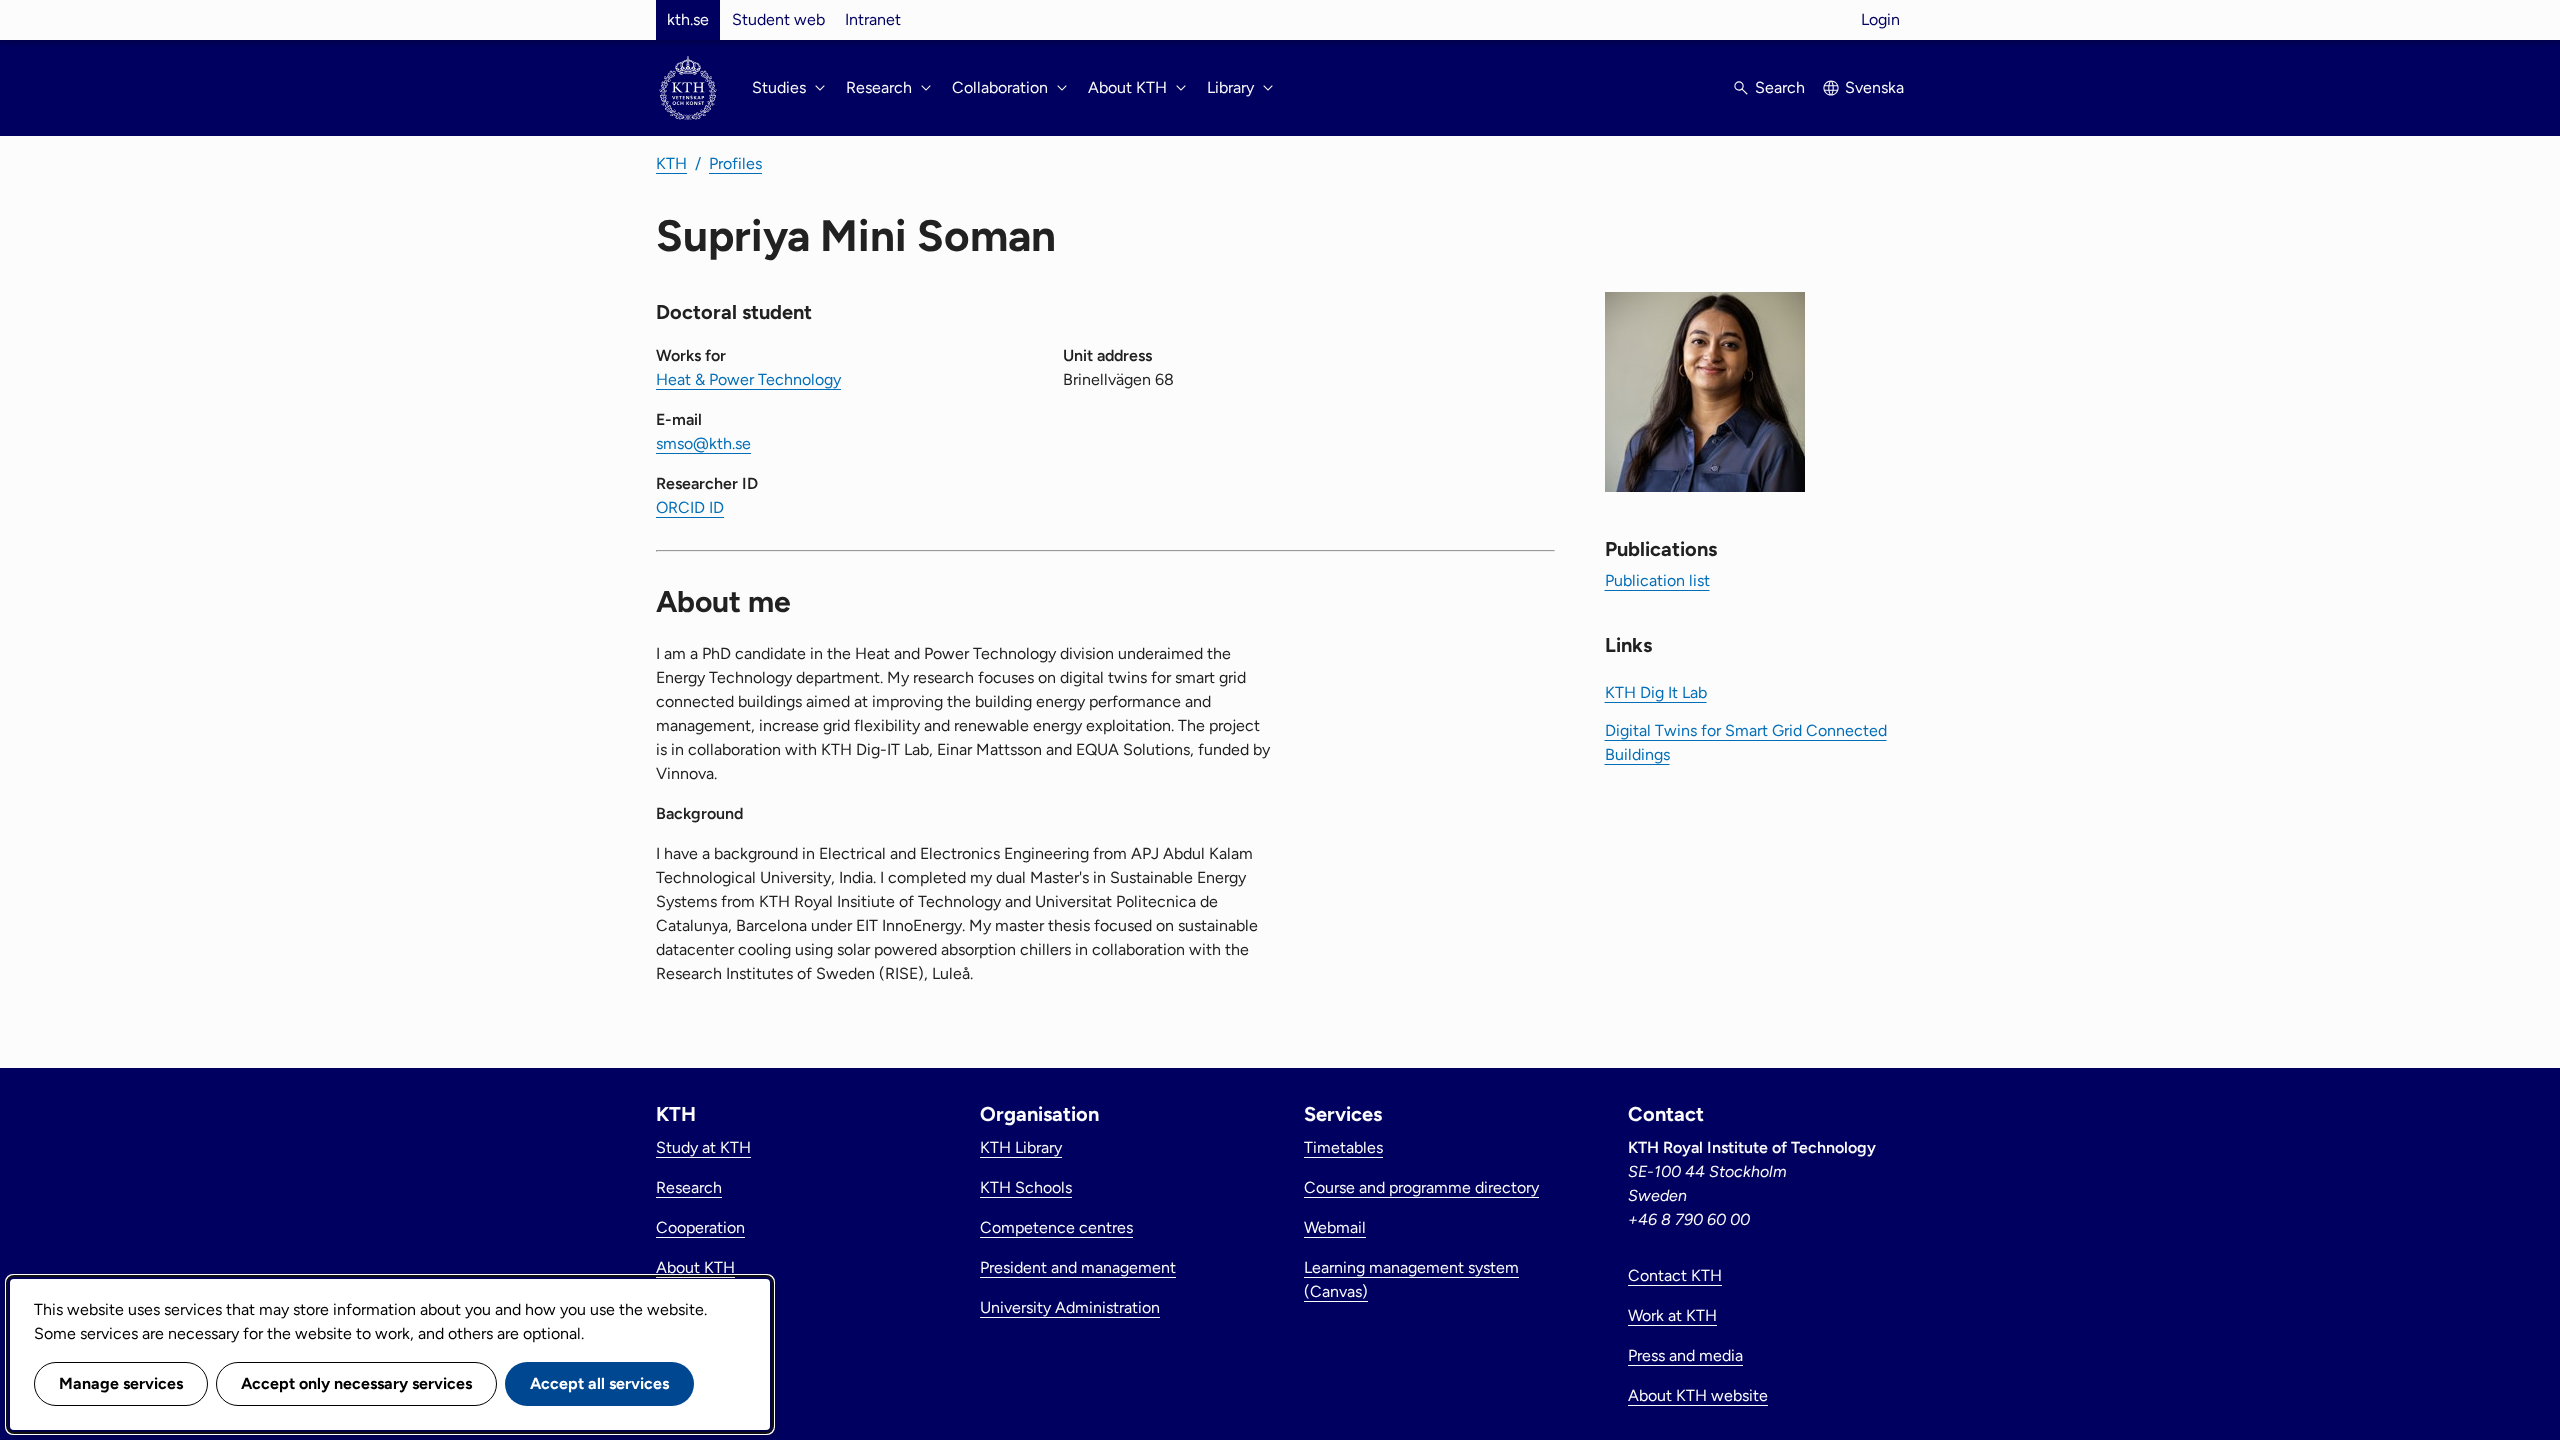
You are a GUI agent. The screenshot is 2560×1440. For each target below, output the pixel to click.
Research (689, 1187)
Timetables (1343, 1147)
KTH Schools (1026, 1187)
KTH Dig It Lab (1656, 692)
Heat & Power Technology (748, 379)
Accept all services (599, 1383)
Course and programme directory (1421, 1187)
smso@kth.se (703, 443)
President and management (1078, 1267)
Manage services (121, 1383)
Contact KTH (1675, 1275)
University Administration (1070, 1307)
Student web (778, 19)
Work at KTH (1672, 1315)
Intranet (873, 19)
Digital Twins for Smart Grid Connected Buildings (1746, 742)
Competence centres (1056, 1227)
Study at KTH (703, 1147)
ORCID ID (690, 507)
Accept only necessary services (356, 1383)
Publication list (1657, 580)
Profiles (735, 163)
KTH (671, 163)
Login (1880, 19)
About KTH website (1698, 1395)
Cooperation (700, 1227)
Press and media (1685, 1355)
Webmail (1335, 1227)
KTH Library (1021, 1147)
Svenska (1874, 87)
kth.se (688, 19)
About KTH (695, 1267)
